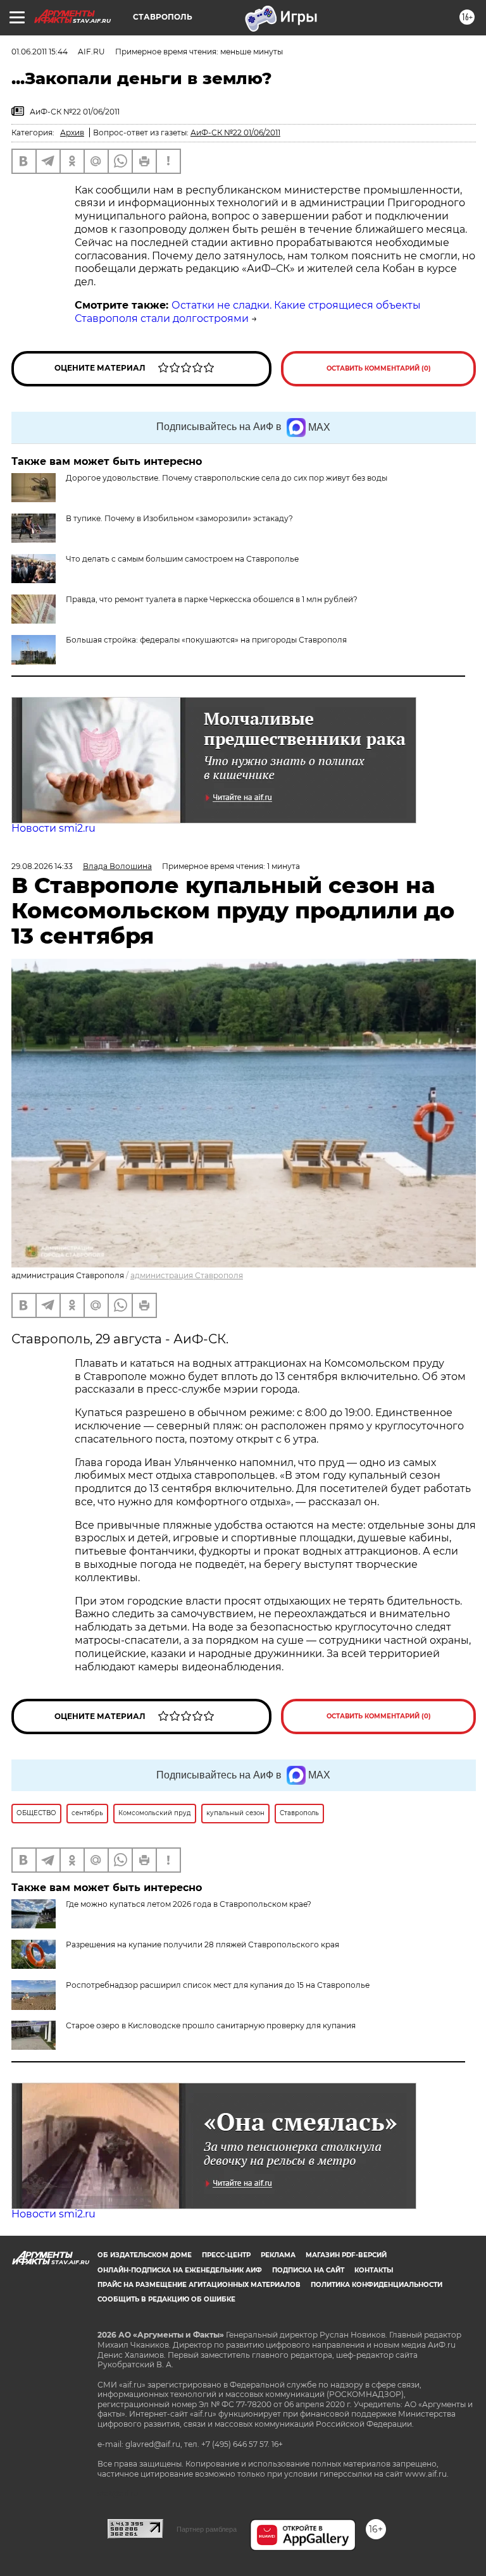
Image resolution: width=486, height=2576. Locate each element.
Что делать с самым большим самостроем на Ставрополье (182, 559)
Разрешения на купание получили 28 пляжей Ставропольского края (202, 1944)
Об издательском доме (145, 2255)
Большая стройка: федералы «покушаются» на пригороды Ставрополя (206, 640)
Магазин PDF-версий (346, 2255)
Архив (72, 132)
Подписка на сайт (308, 2270)
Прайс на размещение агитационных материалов (199, 2285)
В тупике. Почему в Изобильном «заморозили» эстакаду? (179, 518)
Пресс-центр (226, 2255)
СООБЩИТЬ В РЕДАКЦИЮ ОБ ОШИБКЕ (166, 2299)
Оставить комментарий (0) (379, 368)
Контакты (374, 2270)
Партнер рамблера (207, 2529)
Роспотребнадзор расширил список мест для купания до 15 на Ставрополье (218, 1985)
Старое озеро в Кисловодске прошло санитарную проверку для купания (211, 2025)
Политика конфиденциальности (377, 2285)
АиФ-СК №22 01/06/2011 (235, 132)
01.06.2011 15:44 (40, 52)
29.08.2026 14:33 (42, 866)
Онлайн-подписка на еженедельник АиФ (180, 2270)
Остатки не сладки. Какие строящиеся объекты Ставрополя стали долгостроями (248, 312)
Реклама (278, 2255)
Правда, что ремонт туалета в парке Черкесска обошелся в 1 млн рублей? (212, 599)
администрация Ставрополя (187, 1275)
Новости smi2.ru (53, 828)
